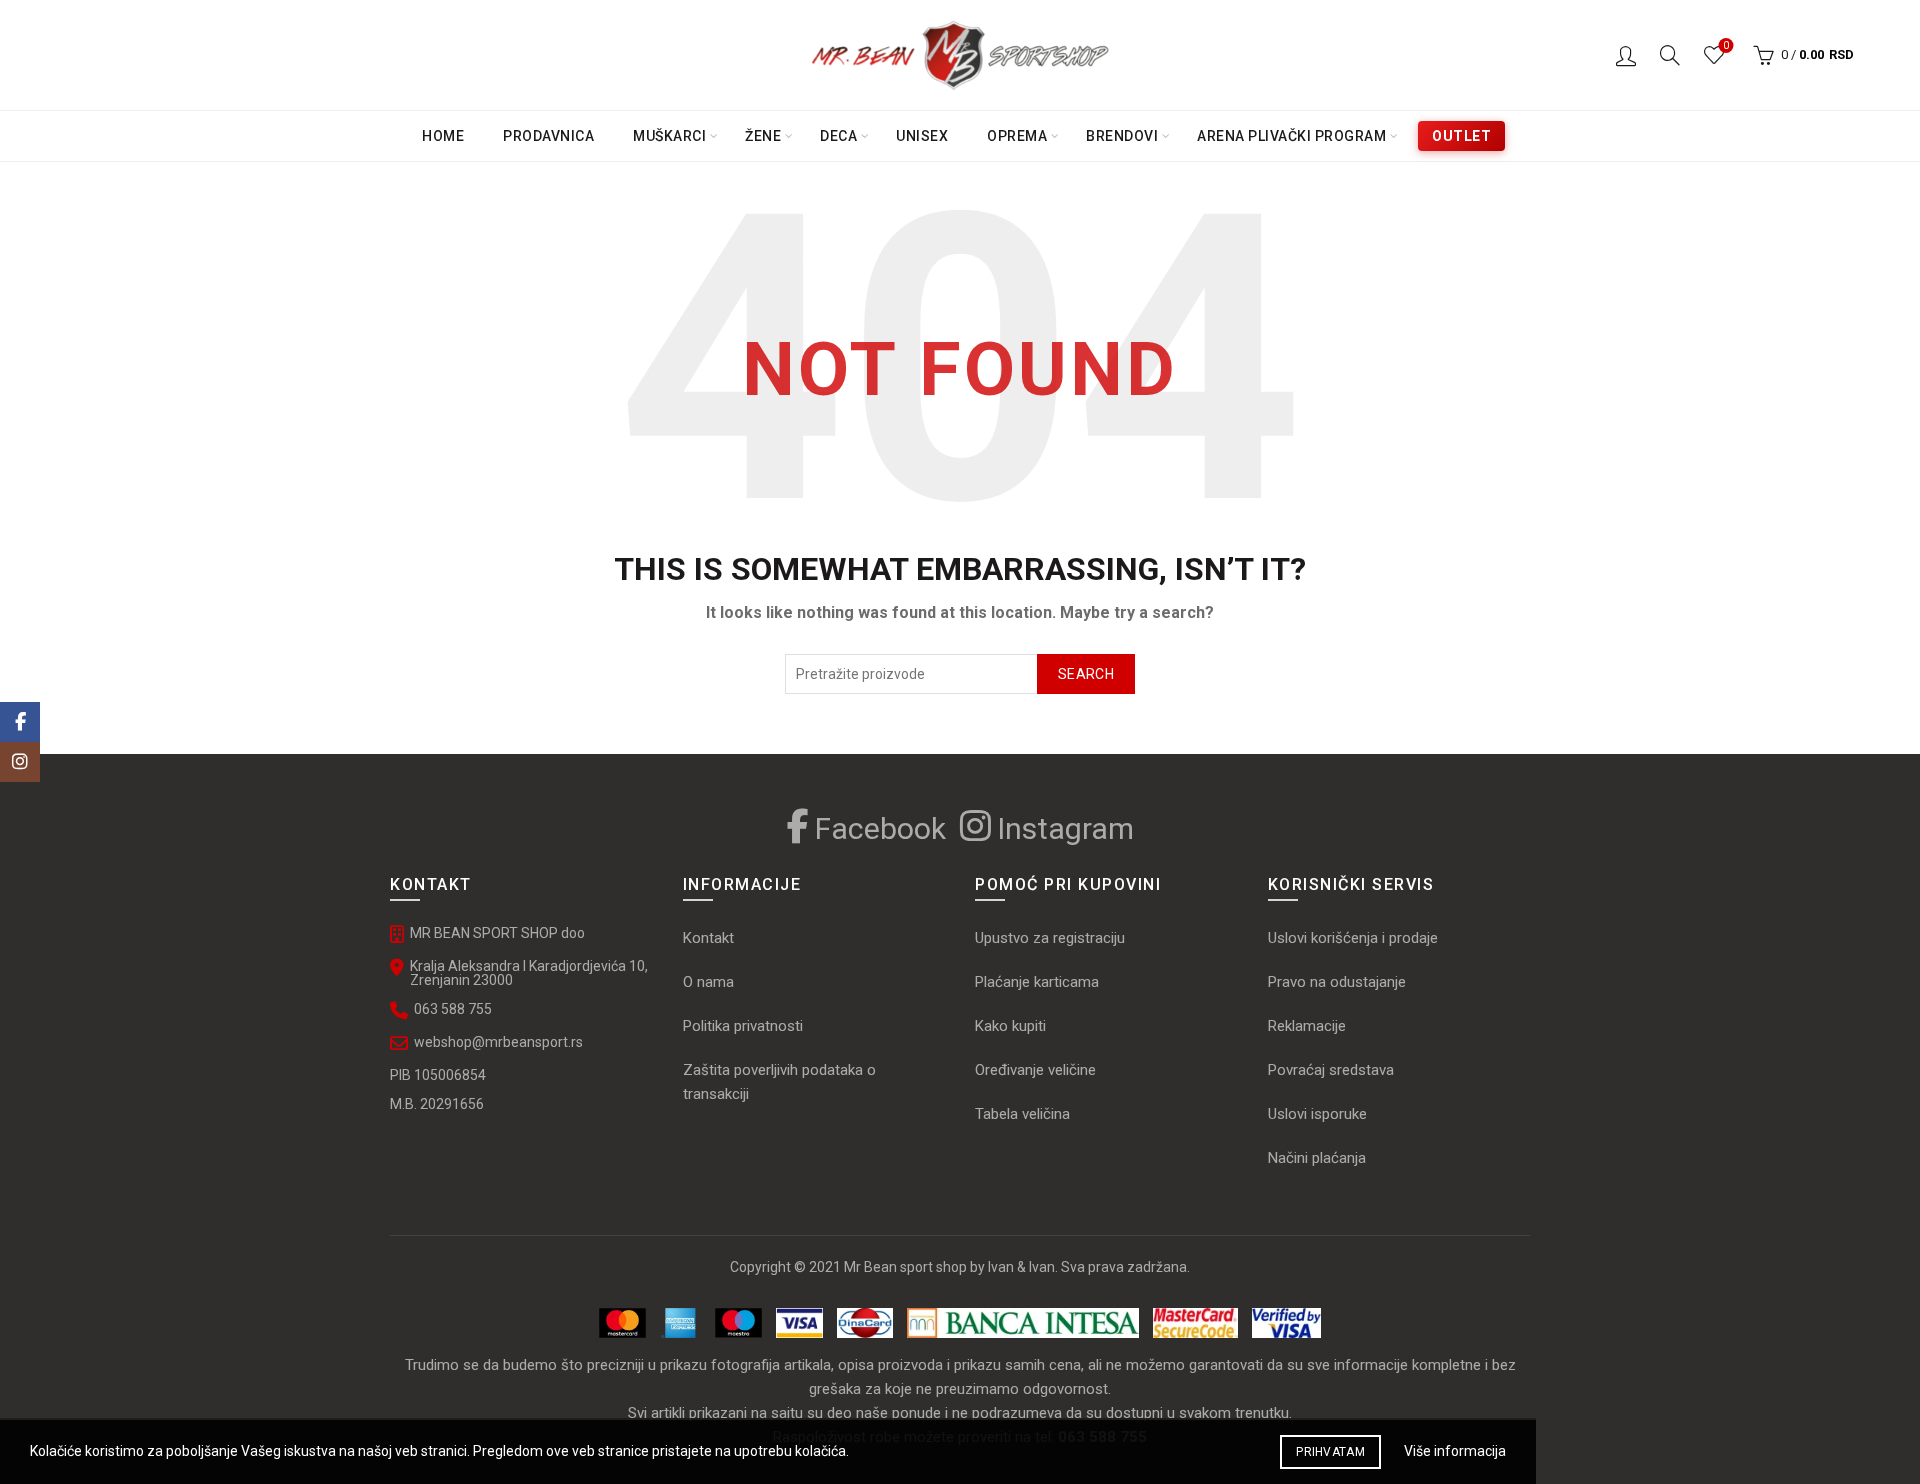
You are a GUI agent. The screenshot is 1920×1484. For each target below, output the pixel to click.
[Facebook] (20, 722)
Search (1086, 674)
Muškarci (669, 136)
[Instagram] (20, 762)
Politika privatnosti (743, 1026)
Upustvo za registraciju (1050, 938)
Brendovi (1122, 136)
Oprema (1017, 136)
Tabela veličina (1024, 1114)
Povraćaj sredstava (1331, 1070)
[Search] (1670, 55)
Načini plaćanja (1317, 1158)
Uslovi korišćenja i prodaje (1353, 938)
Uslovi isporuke (1317, 1114)
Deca (838, 136)
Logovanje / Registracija (1626, 55)
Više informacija (1455, 1451)
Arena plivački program (1291, 136)
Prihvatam (1330, 1452)
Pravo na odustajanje (1337, 982)
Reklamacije (1307, 1026)
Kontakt (708, 938)
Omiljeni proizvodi (1726, 45)
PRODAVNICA (548, 136)
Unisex (922, 136)
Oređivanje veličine (1035, 1070)
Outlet (1461, 136)
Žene (763, 136)
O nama (708, 982)
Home (443, 136)
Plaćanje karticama (1037, 982)
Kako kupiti (1010, 1026)
